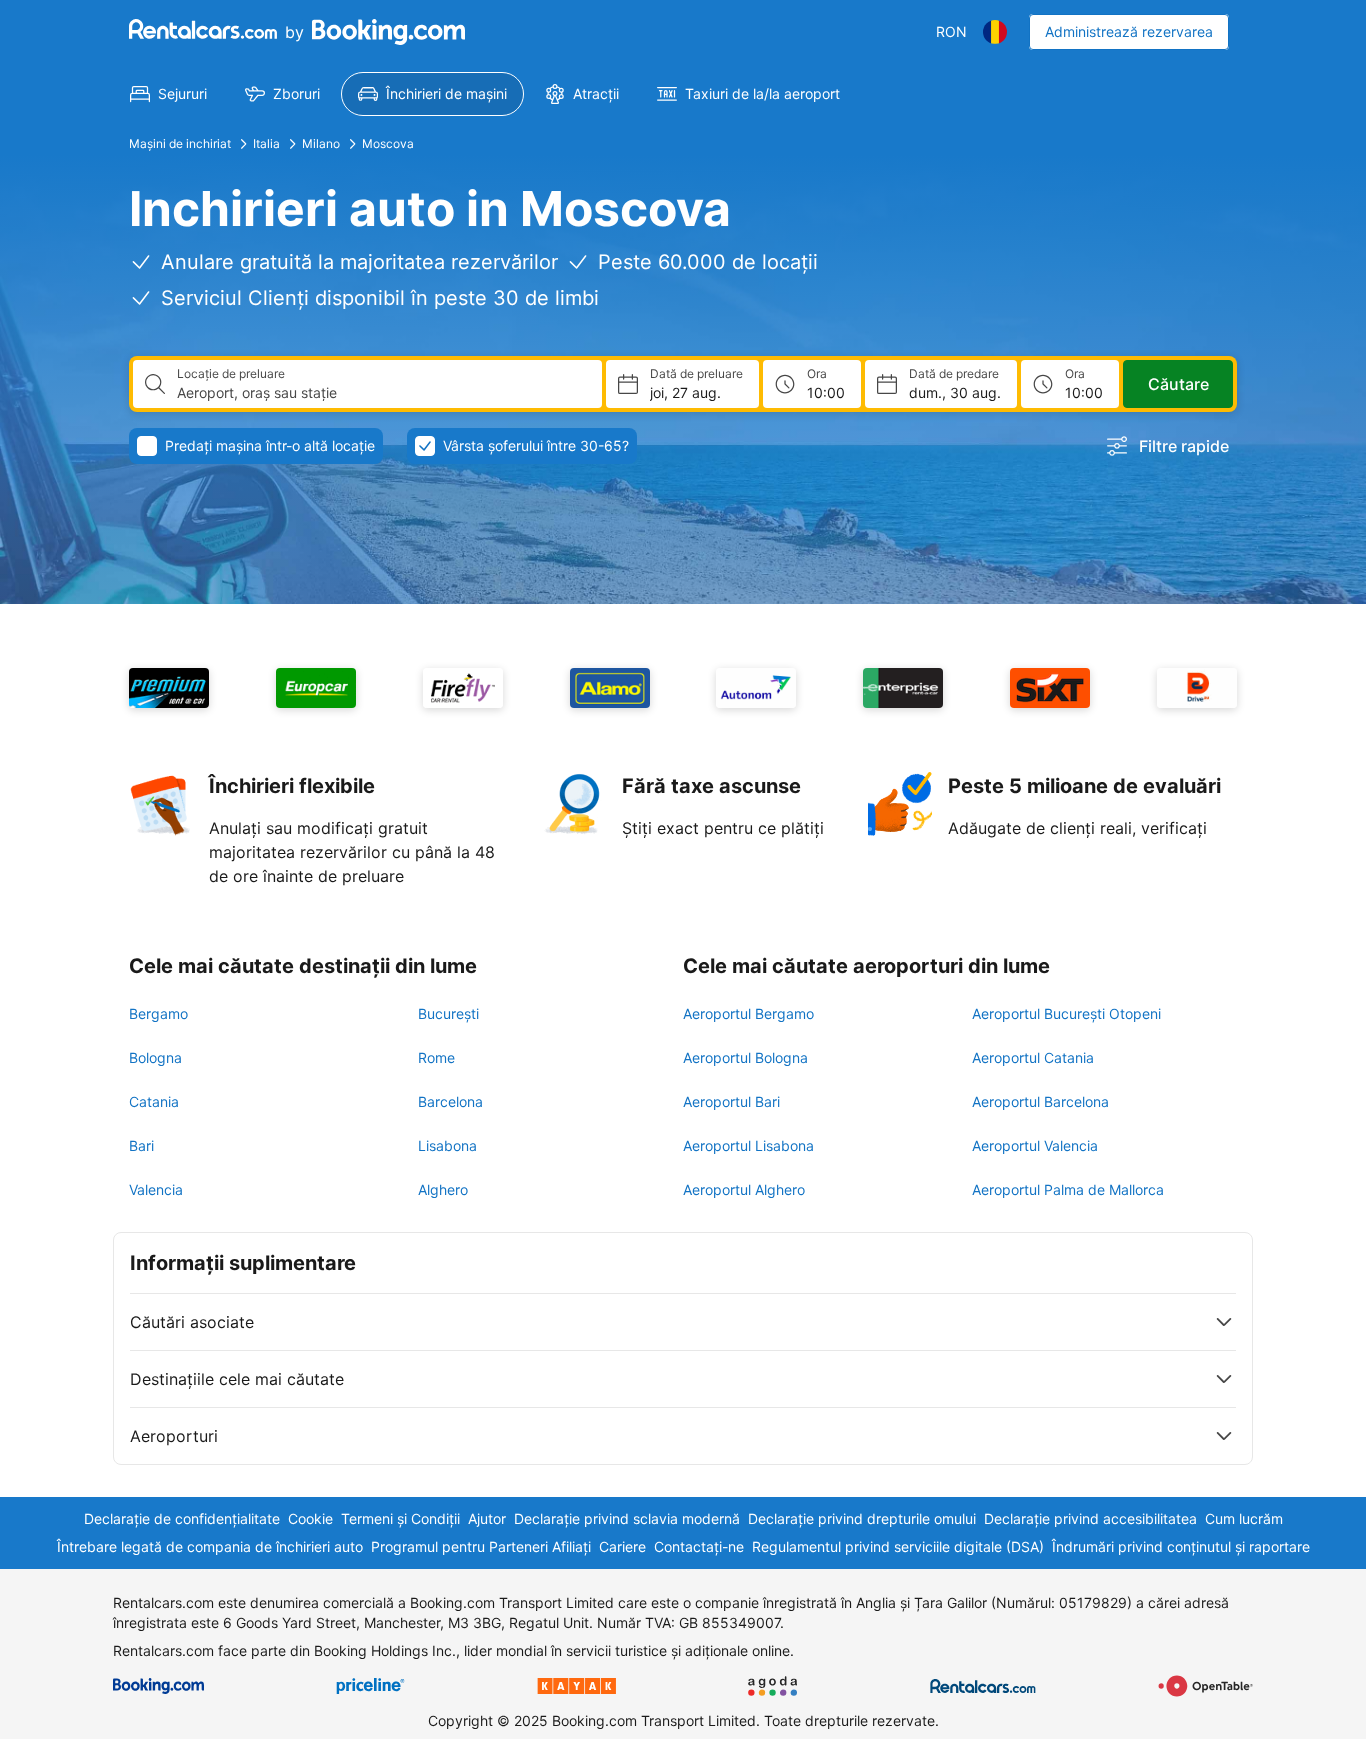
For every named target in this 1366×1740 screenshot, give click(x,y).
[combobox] (381, 393)
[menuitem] (168, 94)
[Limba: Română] (995, 32)
